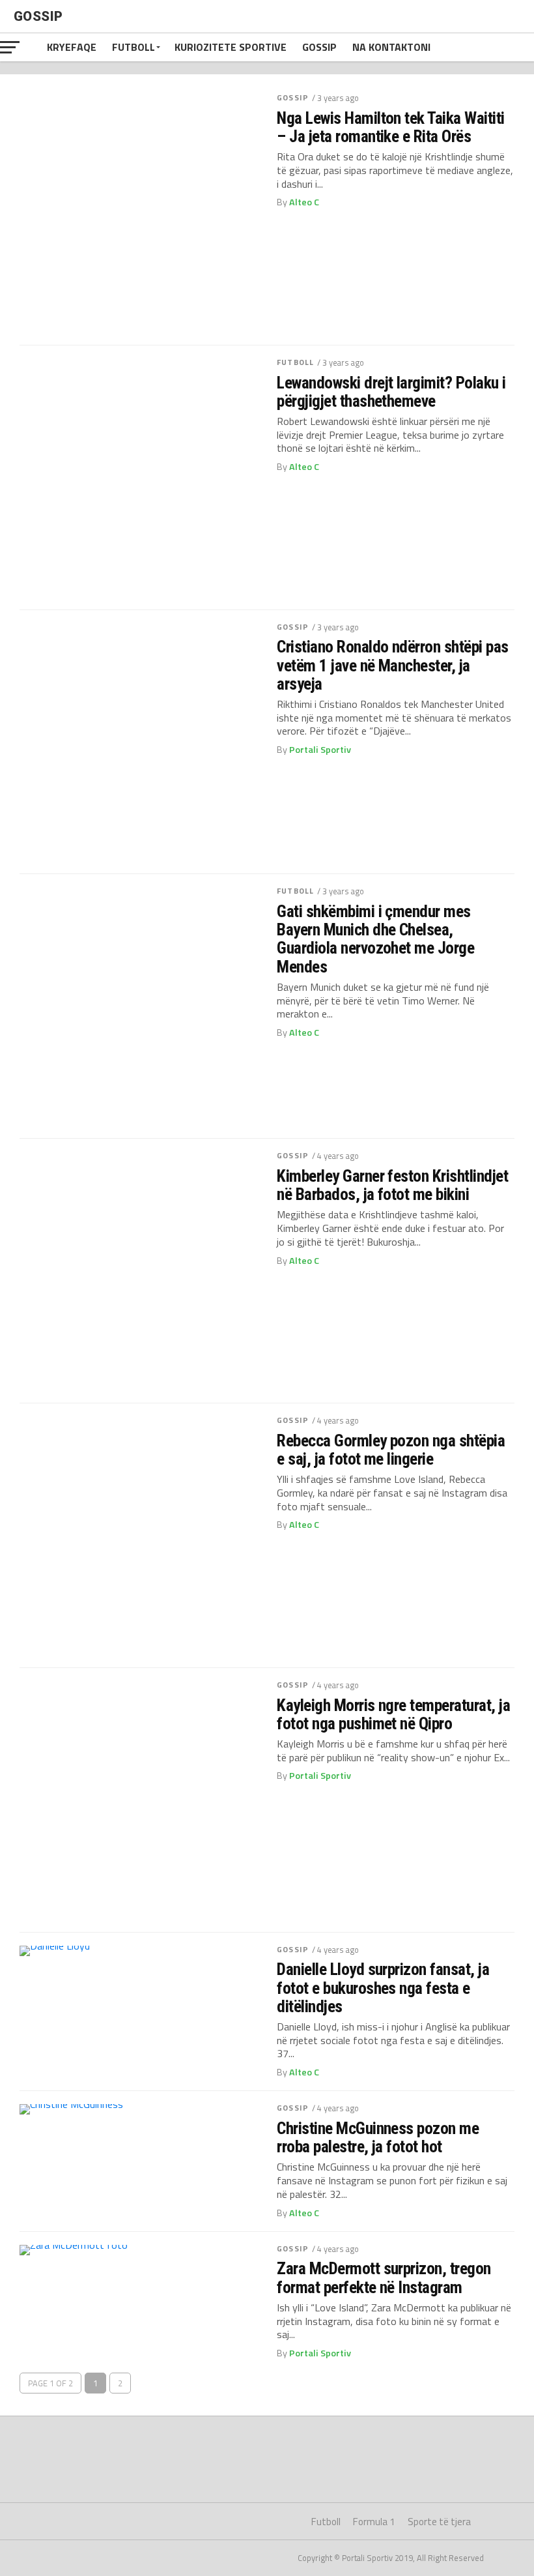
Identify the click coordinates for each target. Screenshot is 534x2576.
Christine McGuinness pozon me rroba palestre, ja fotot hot (378, 2137)
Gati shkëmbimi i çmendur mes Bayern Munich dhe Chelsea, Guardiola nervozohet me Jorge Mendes (375, 939)
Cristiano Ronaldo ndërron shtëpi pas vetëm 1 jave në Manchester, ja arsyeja (393, 665)
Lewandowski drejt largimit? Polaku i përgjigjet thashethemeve (391, 392)
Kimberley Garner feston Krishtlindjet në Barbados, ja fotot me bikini (392, 1185)
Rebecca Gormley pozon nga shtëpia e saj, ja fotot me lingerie (391, 1450)
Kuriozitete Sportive (231, 47)
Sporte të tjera (439, 2522)
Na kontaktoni (391, 47)
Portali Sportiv (320, 750)
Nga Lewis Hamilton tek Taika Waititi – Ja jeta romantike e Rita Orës (391, 127)
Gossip (319, 47)
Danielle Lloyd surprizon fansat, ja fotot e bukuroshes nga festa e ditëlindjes (383, 1987)
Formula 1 (374, 2522)
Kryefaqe (72, 47)
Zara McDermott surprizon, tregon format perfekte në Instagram (384, 2277)
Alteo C (304, 202)
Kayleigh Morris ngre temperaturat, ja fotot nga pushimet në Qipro (393, 1714)
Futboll (133, 47)
